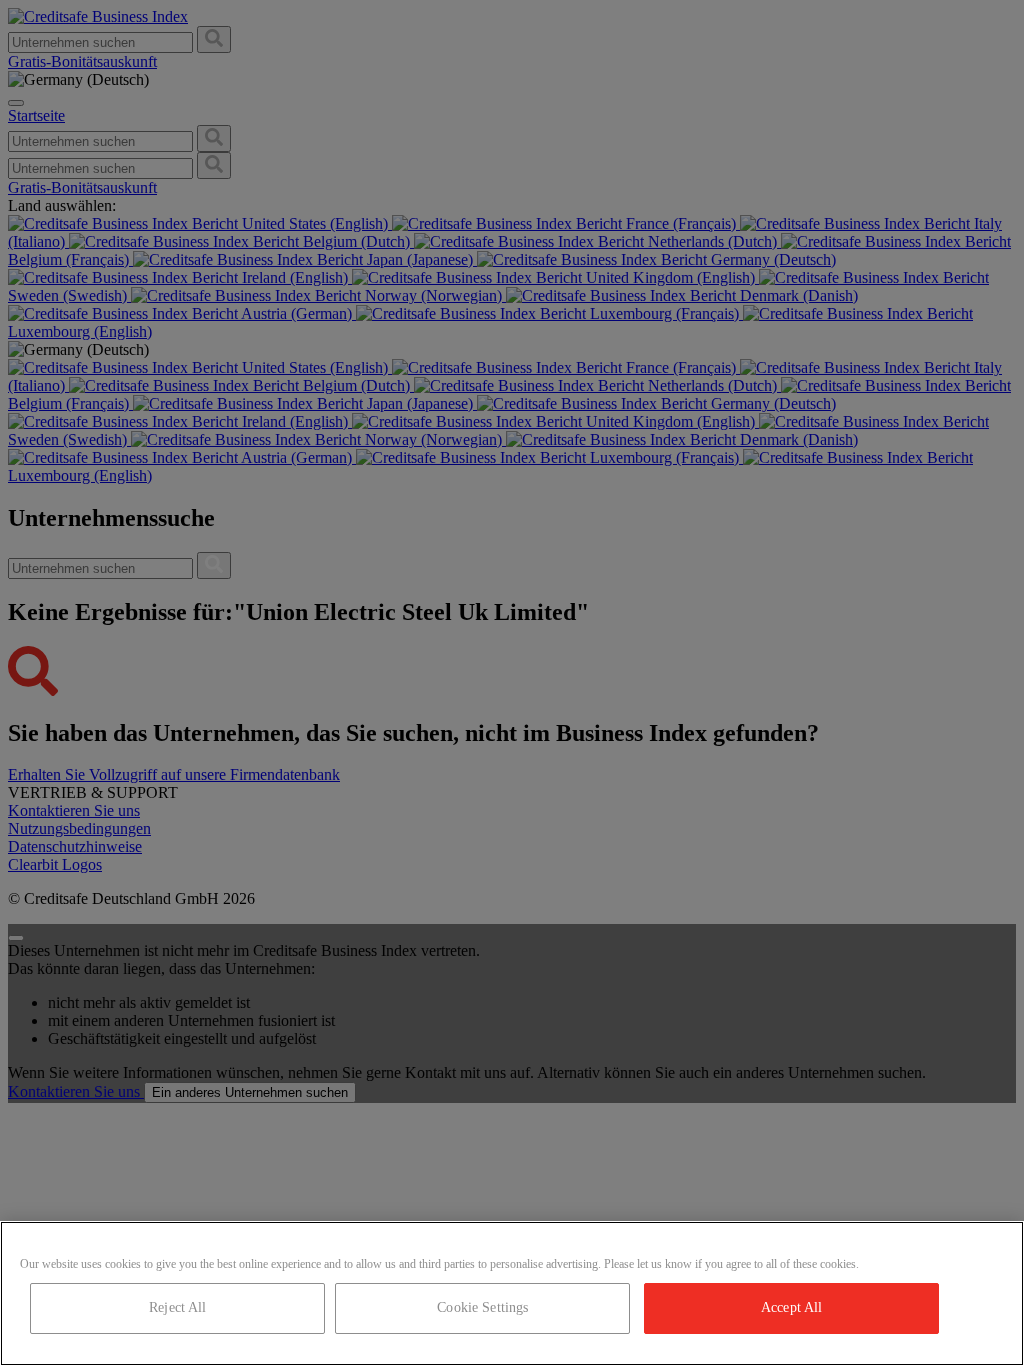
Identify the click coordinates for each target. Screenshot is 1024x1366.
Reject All (177, 1307)
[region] (512, 1293)
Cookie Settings (482, 1307)
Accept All (791, 1307)
